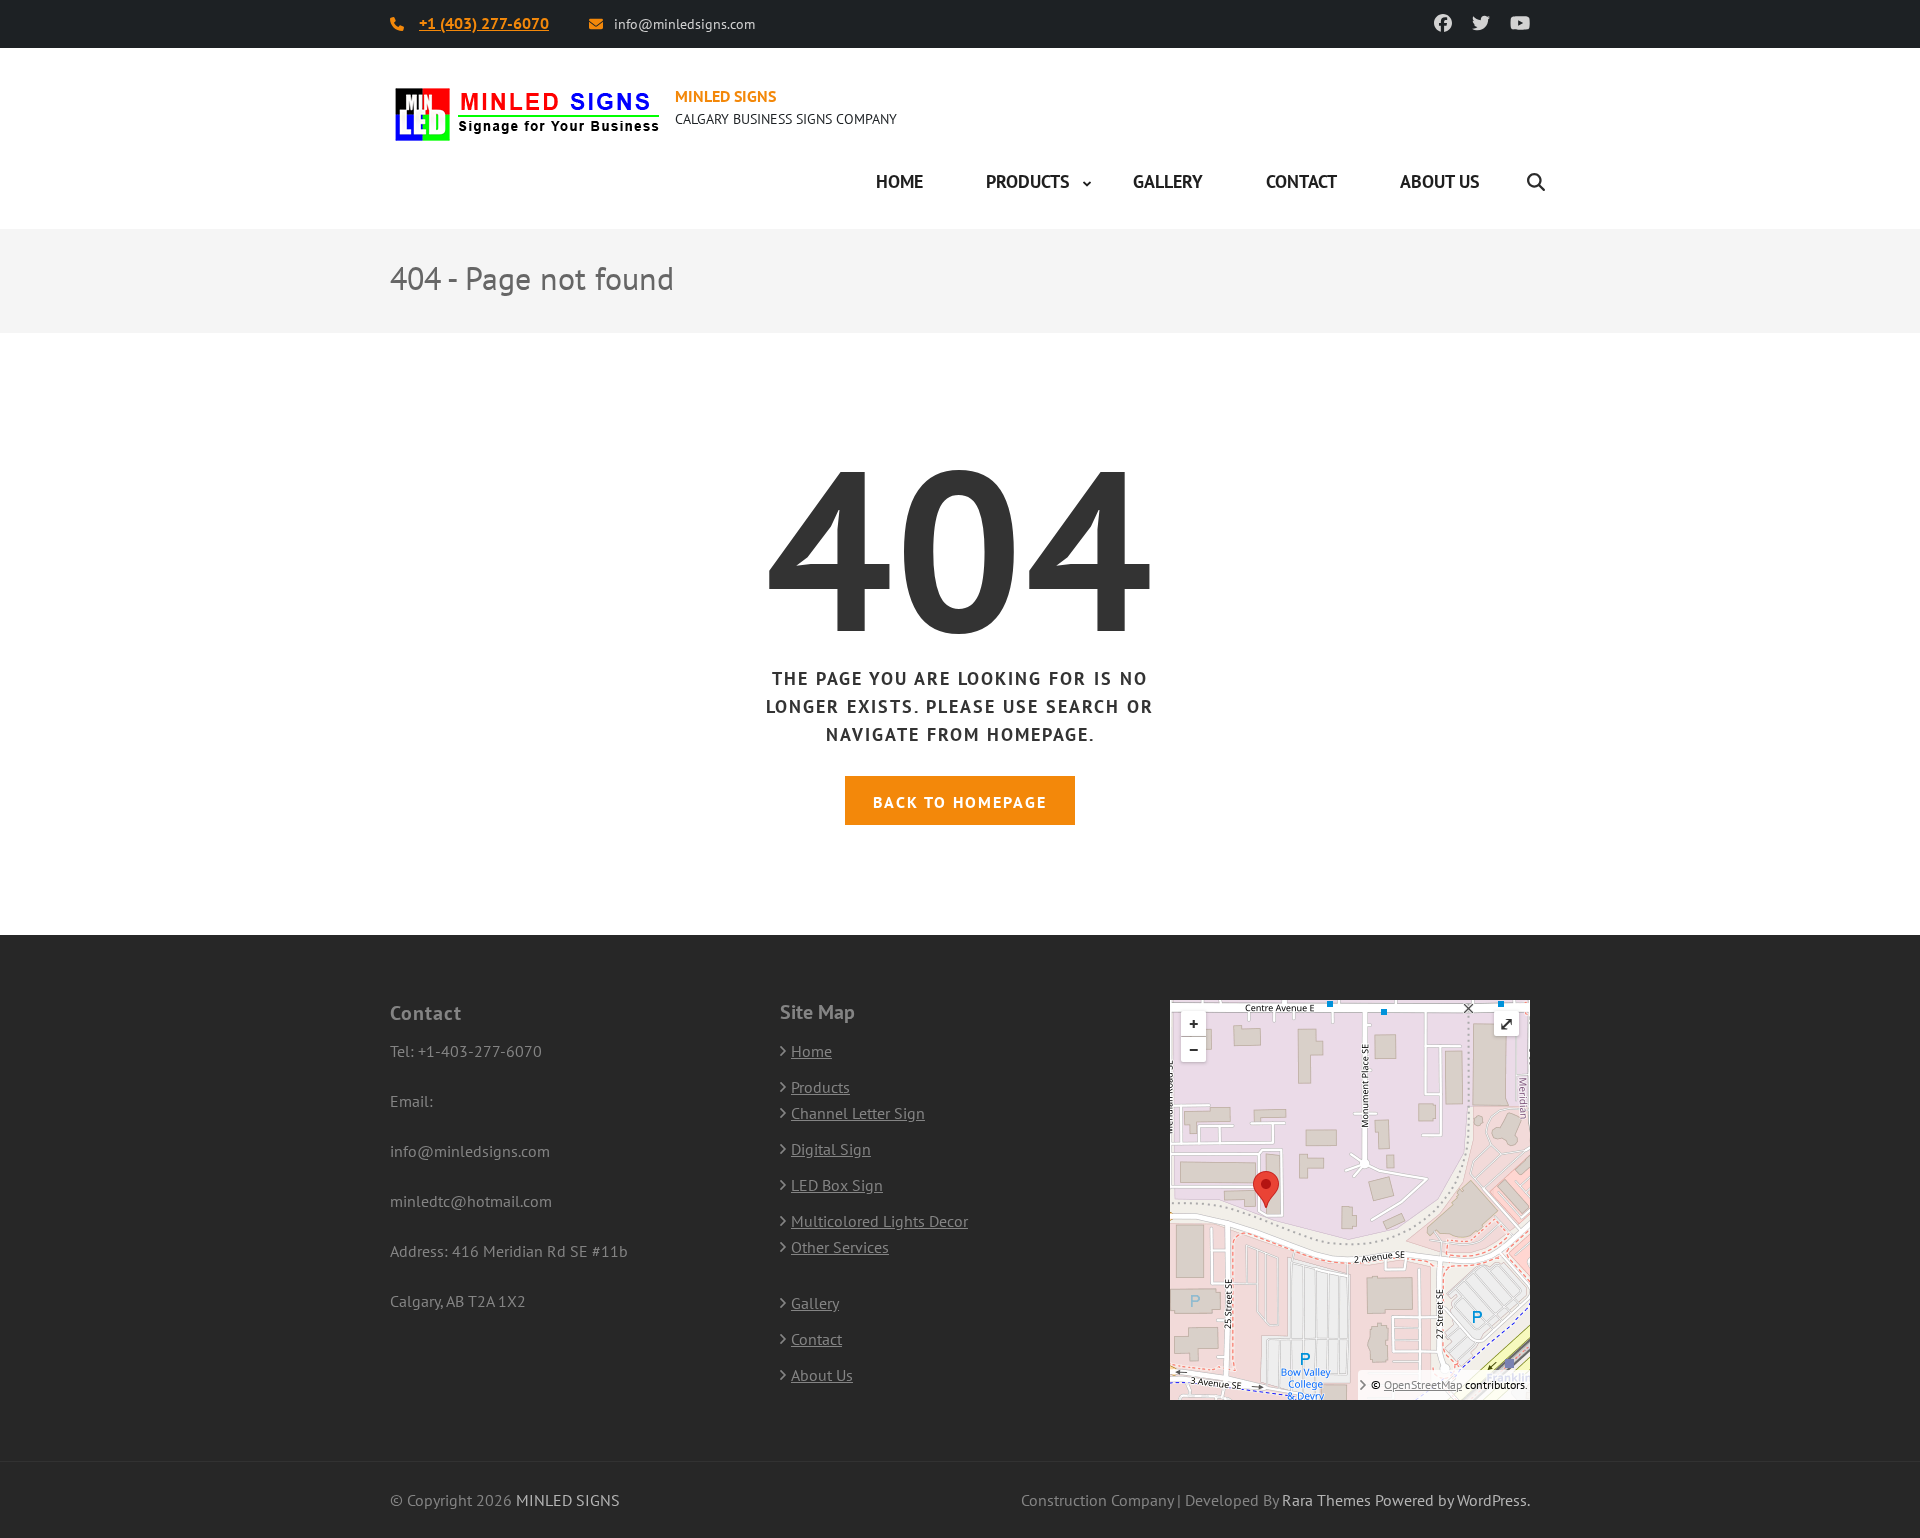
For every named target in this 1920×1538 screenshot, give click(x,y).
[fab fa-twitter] (1481, 23)
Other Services (840, 1247)
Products (1028, 181)
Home (899, 181)
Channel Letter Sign (858, 1113)
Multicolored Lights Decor (879, 1221)
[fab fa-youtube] (1520, 23)
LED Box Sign (837, 1185)
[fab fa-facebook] (1443, 23)
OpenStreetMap (1423, 1384)
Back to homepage (960, 802)
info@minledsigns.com (684, 24)
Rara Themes (1326, 1500)
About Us (1440, 181)
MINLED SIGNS (725, 96)
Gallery (1168, 181)
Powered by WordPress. (1452, 1500)
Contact (1301, 181)
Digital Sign (831, 1149)
